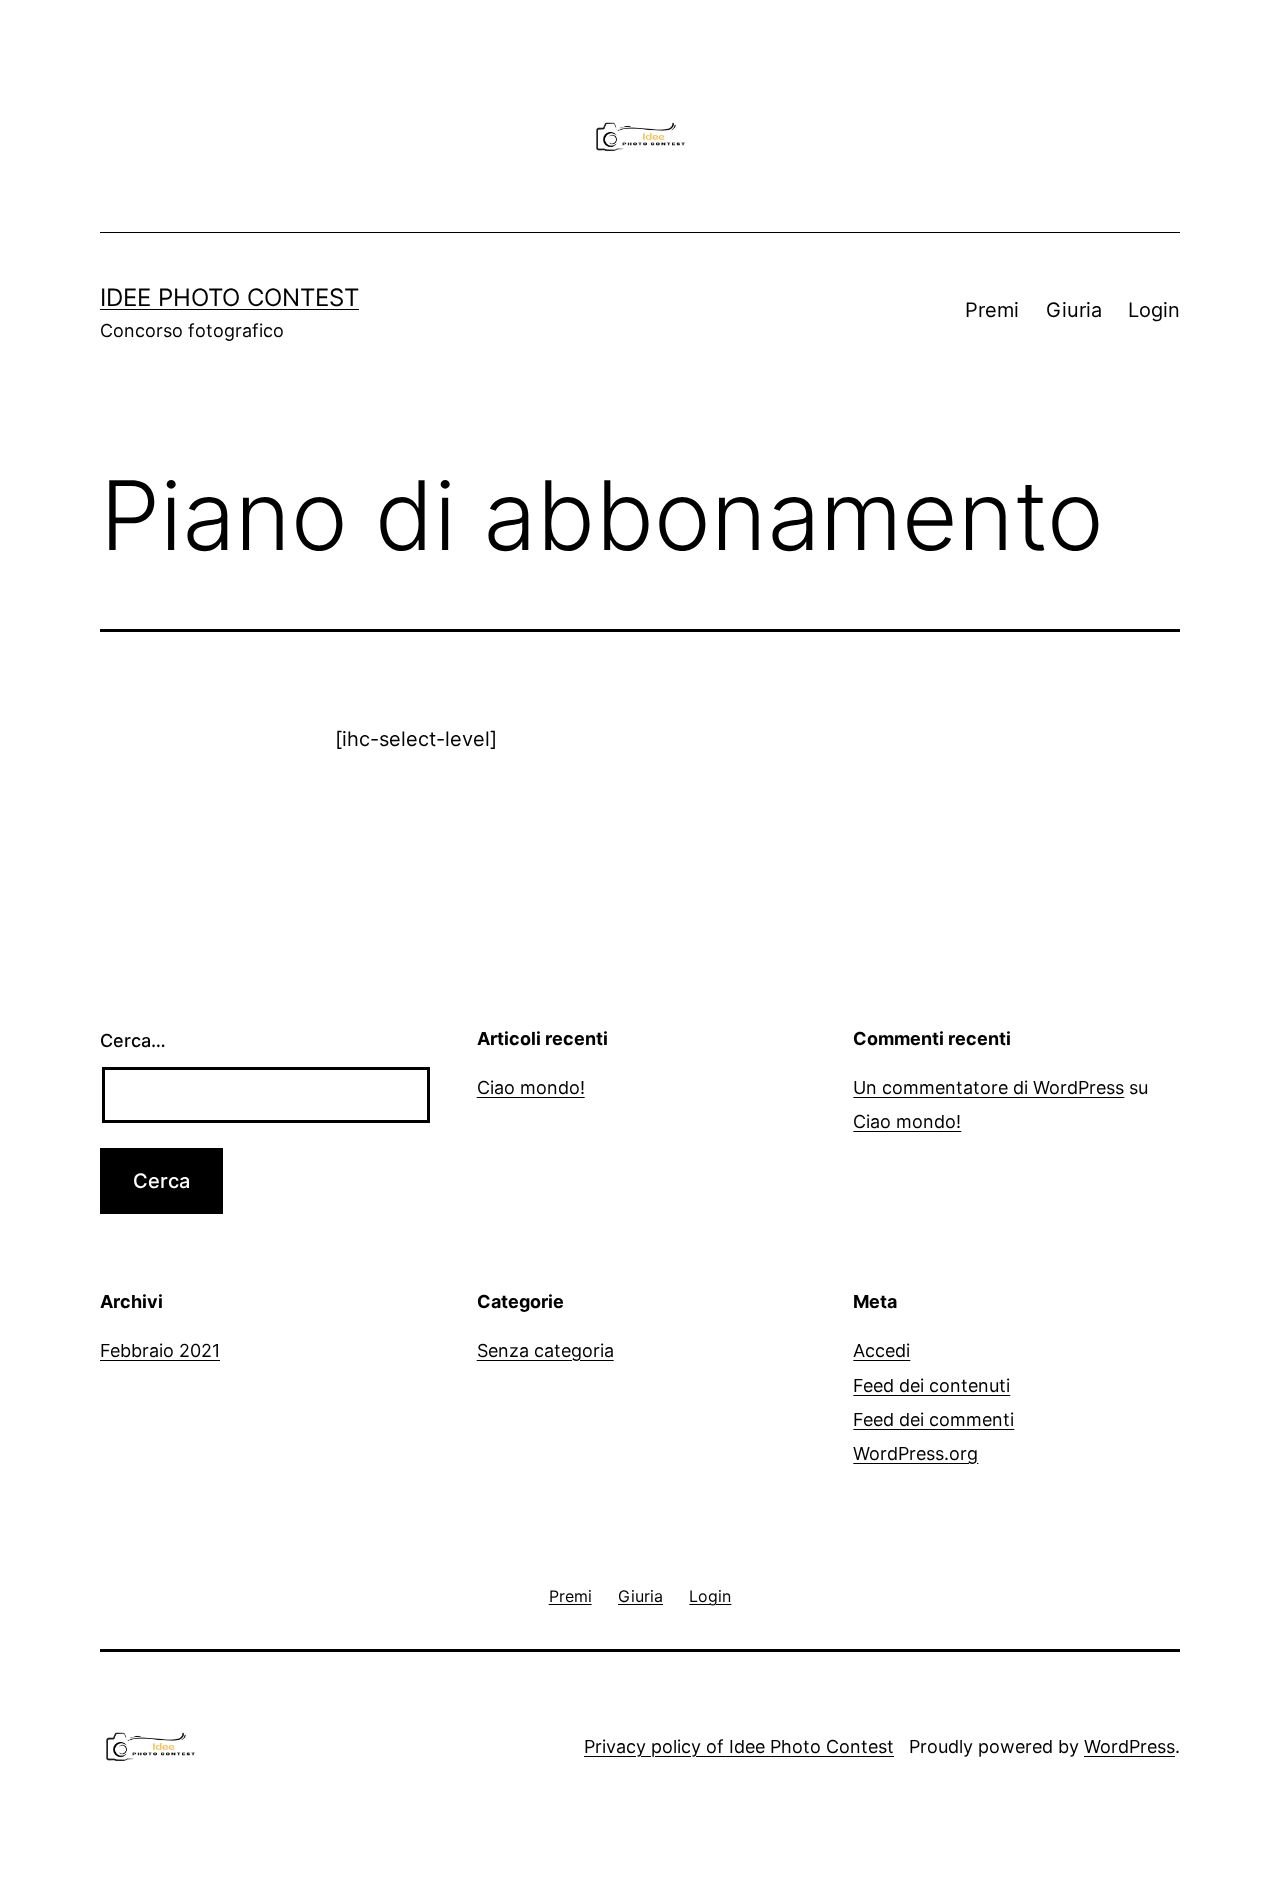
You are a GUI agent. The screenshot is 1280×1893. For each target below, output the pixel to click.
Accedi (881, 1350)
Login (1154, 310)
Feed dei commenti (933, 1419)
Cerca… (133, 1040)
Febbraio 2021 (160, 1350)
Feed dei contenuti (931, 1385)
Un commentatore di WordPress (988, 1087)
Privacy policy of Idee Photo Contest (739, 1746)
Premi (992, 310)
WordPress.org (915, 1453)
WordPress (1129, 1746)
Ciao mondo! (531, 1087)
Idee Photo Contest (229, 297)
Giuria (1074, 310)
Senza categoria (545, 1350)
